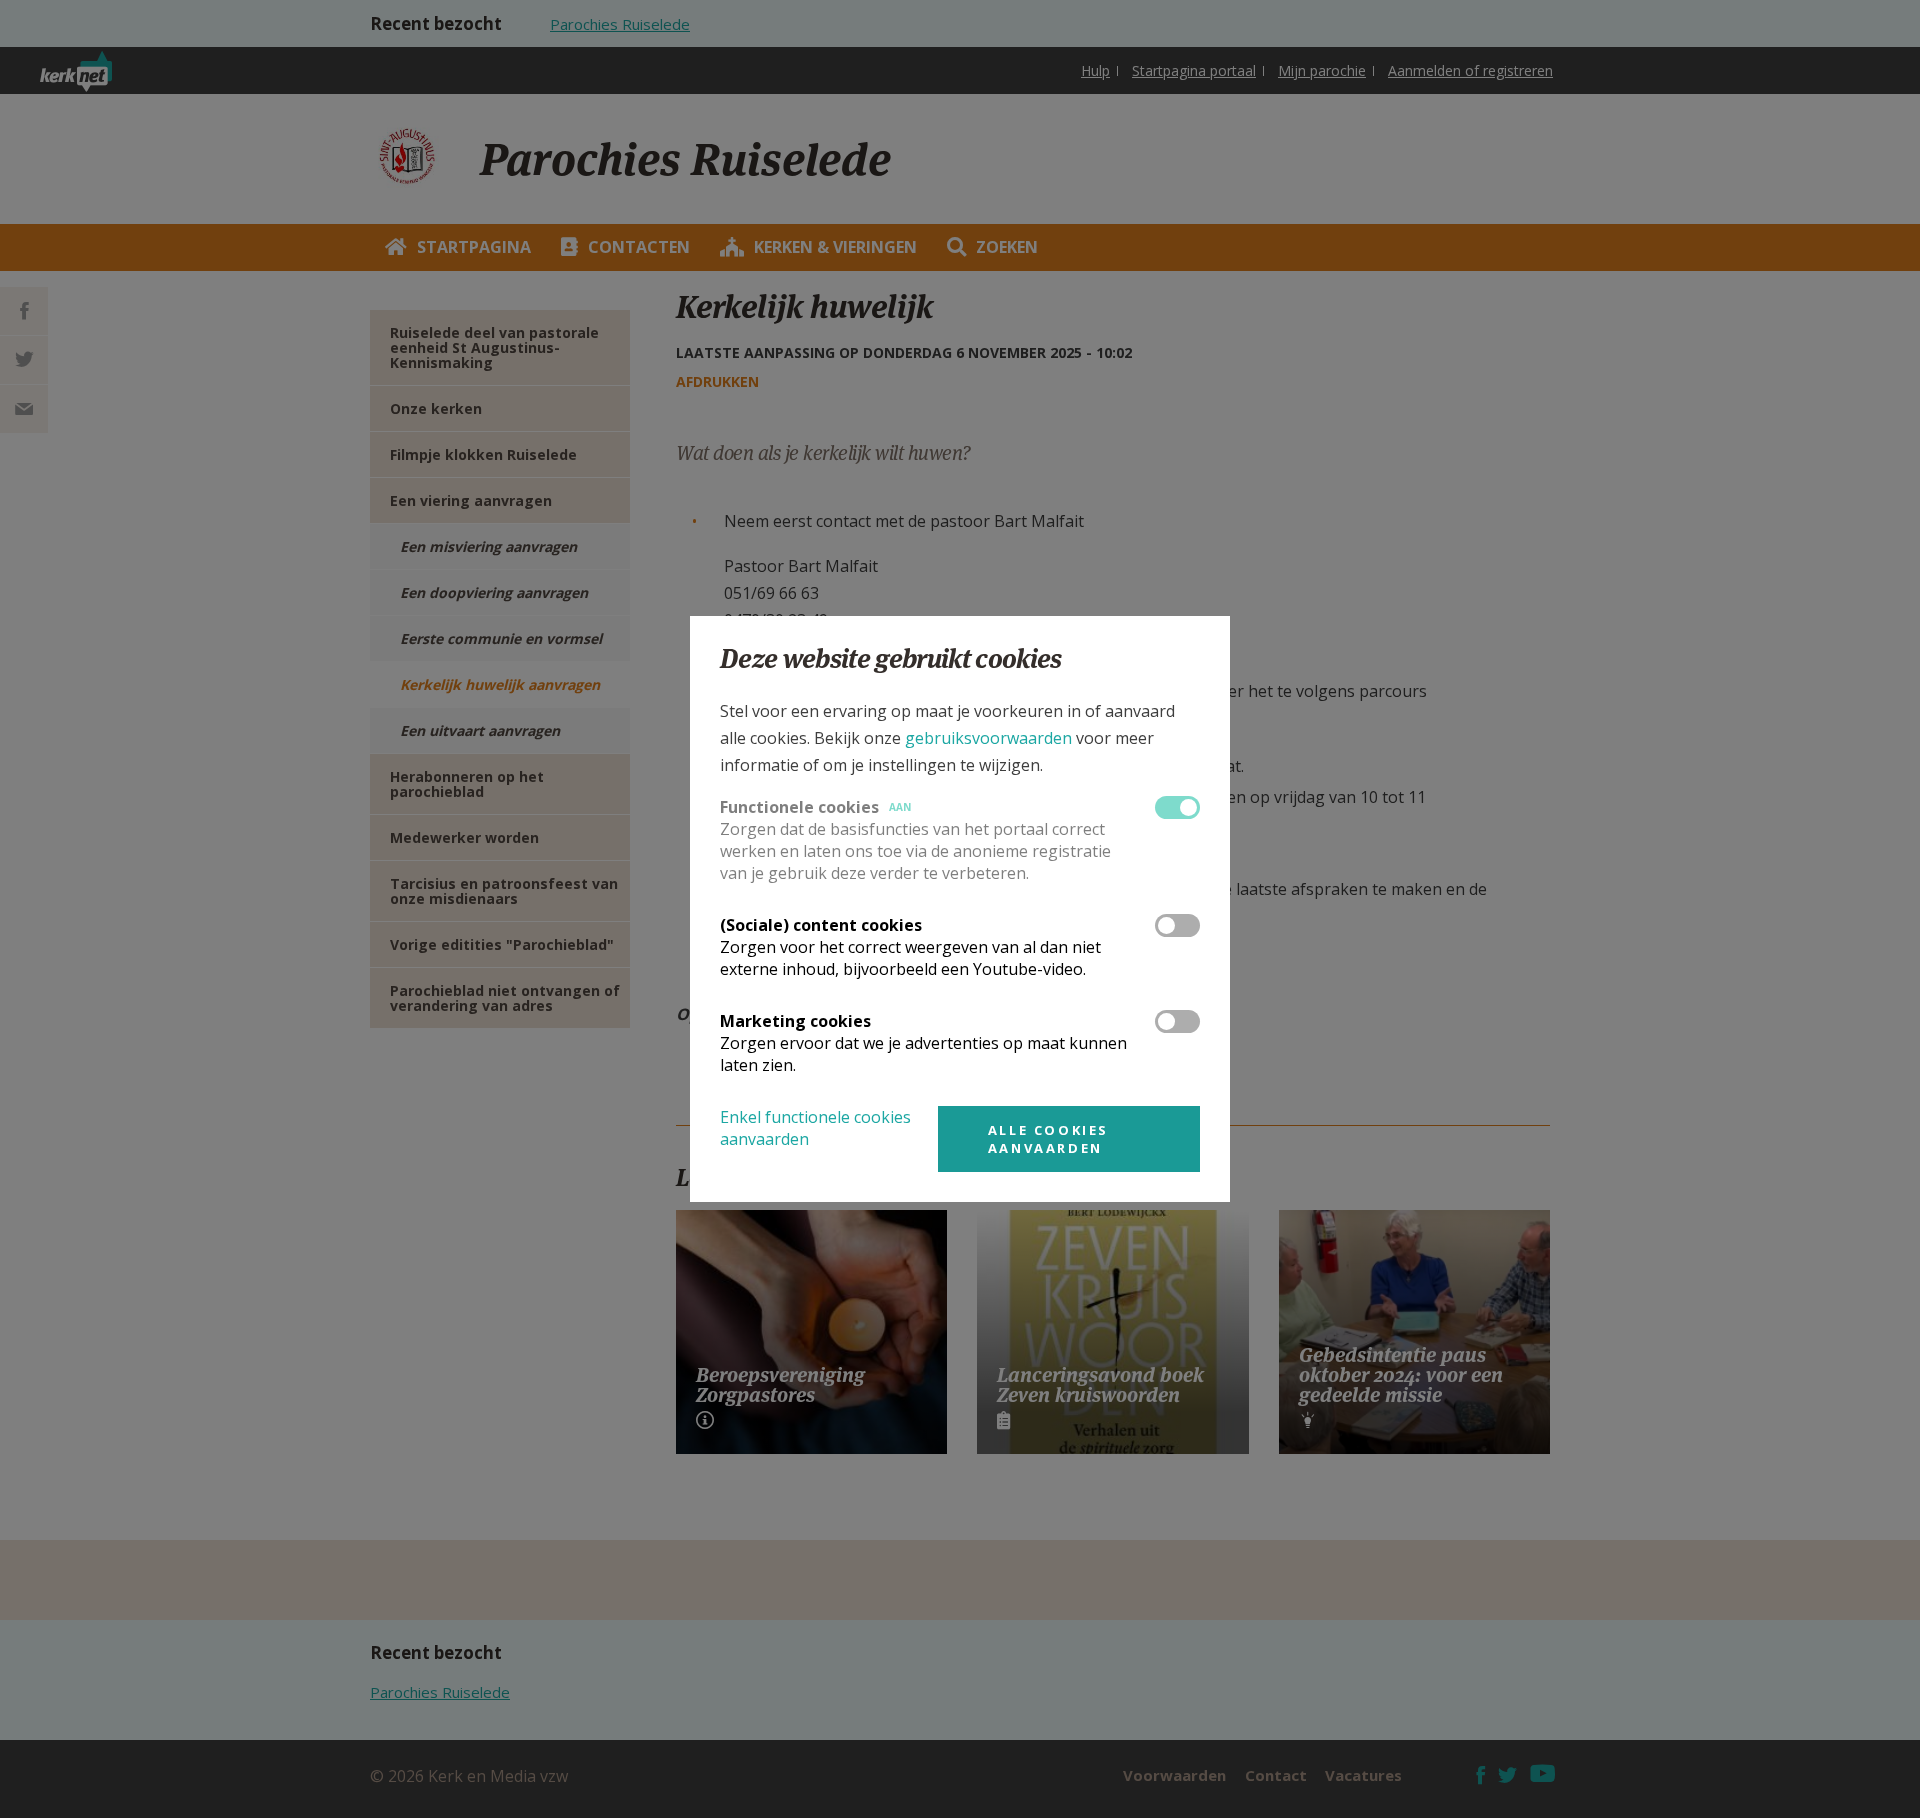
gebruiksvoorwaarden (988, 738)
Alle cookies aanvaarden (1048, 1139)
